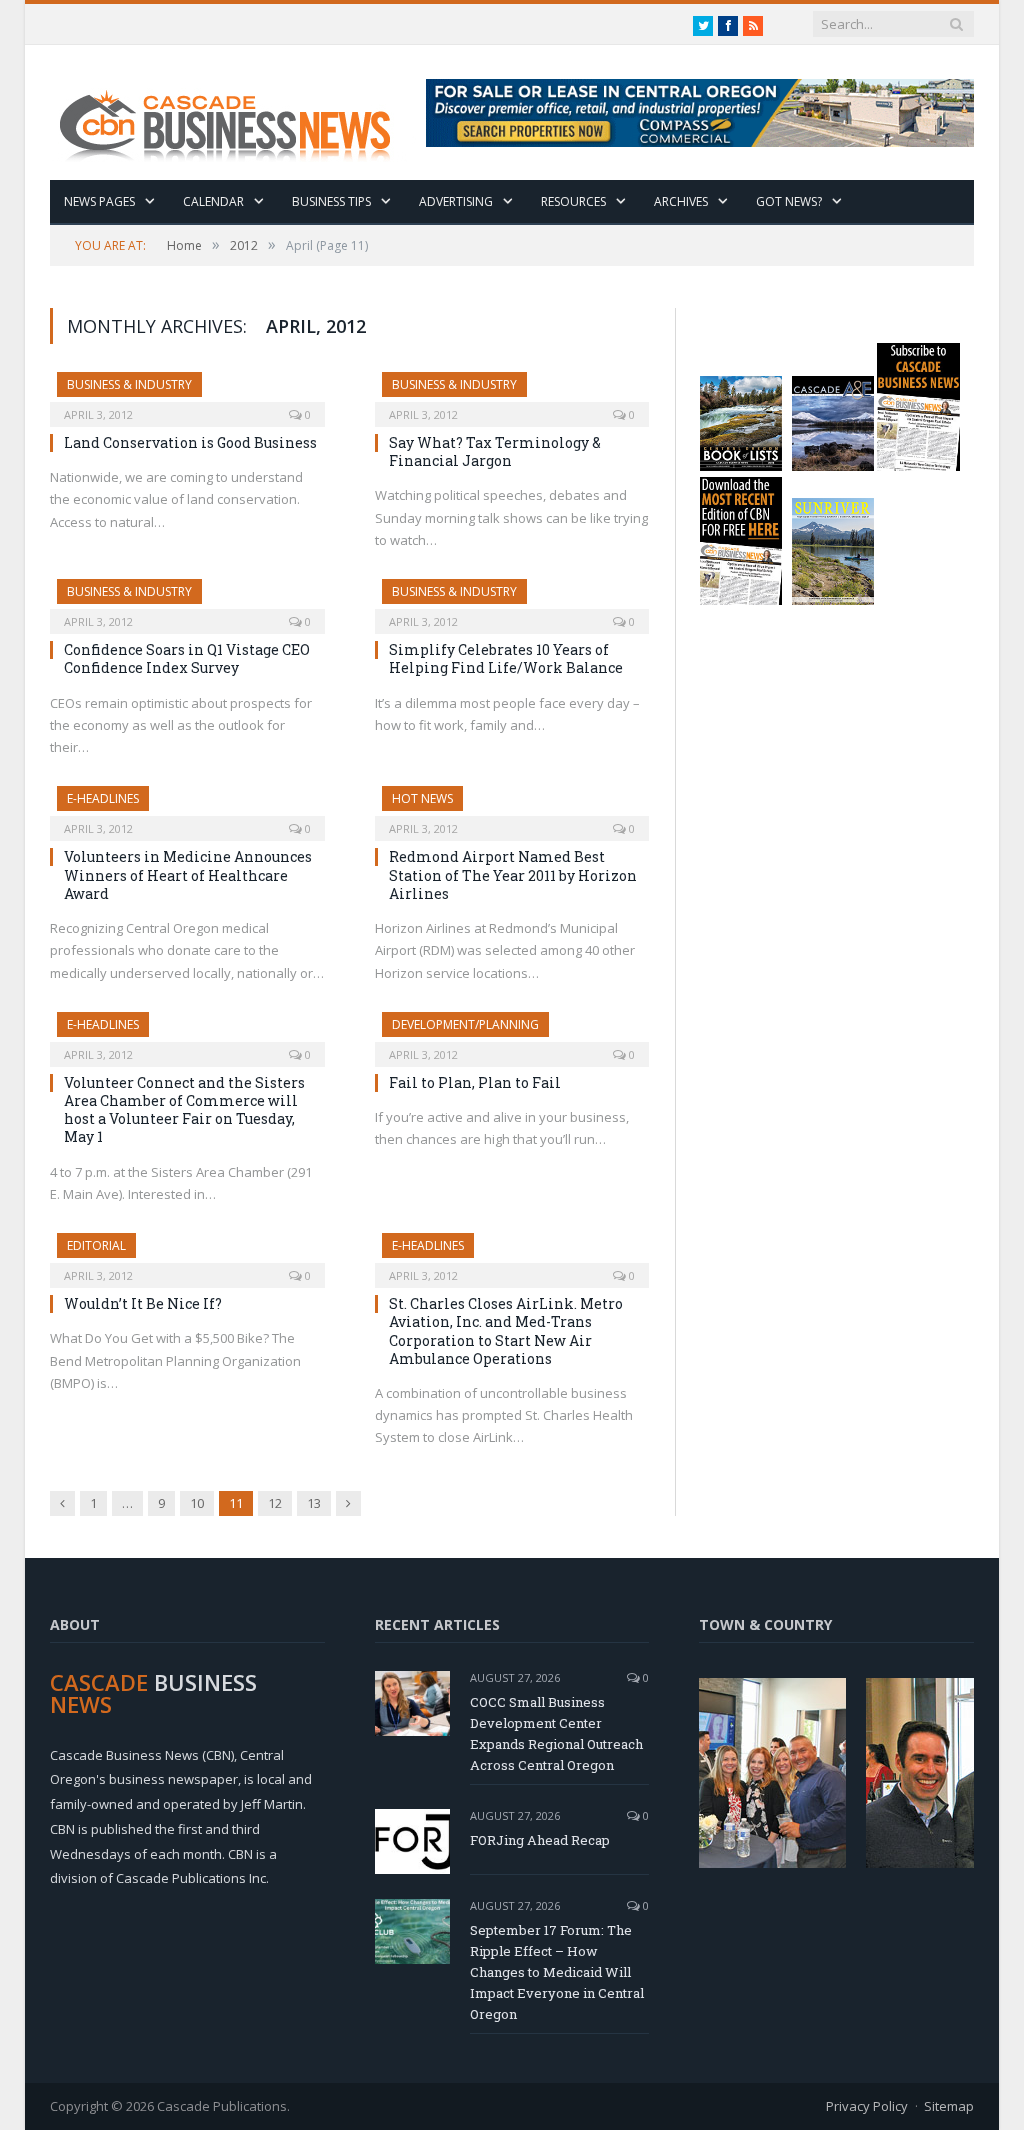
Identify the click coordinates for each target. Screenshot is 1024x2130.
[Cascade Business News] (236, 112)
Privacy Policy (867, 2106)
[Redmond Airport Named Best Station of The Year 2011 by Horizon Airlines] (512, 807)
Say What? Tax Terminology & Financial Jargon (495, 451)
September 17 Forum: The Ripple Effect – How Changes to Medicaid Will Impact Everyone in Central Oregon (557, 1972)
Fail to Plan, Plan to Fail (475, 1082)
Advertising (456, 201)
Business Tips (331, 201)
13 (314, 1503)
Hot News (422, 798)
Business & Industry (129, 384)
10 (197, 1503)
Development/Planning (465, 1024)
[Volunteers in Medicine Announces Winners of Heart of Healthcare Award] (187, 807)
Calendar (213, 201)
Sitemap (949, 2106)
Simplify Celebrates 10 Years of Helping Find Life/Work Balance (506, 658)
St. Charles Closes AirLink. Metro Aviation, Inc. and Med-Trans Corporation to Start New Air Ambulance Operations (506, 1331)
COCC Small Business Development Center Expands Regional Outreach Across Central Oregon (556, 1733)
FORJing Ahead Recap (540, 1840)
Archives (681, 201)
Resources (573, 201)
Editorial (96, 1245)
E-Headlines (103, 798)
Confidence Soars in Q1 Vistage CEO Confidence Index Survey (187, 658)
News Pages (99, 201)
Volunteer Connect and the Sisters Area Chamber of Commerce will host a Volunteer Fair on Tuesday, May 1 (184, 1110)
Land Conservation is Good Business (190, 442)
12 (275, 1503)
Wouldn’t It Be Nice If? (143, 1303)
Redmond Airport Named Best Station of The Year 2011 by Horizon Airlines (513, 874)
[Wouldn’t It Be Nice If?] (187, 1254)
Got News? (789, 201)
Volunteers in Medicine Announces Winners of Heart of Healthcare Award (188, 874)
